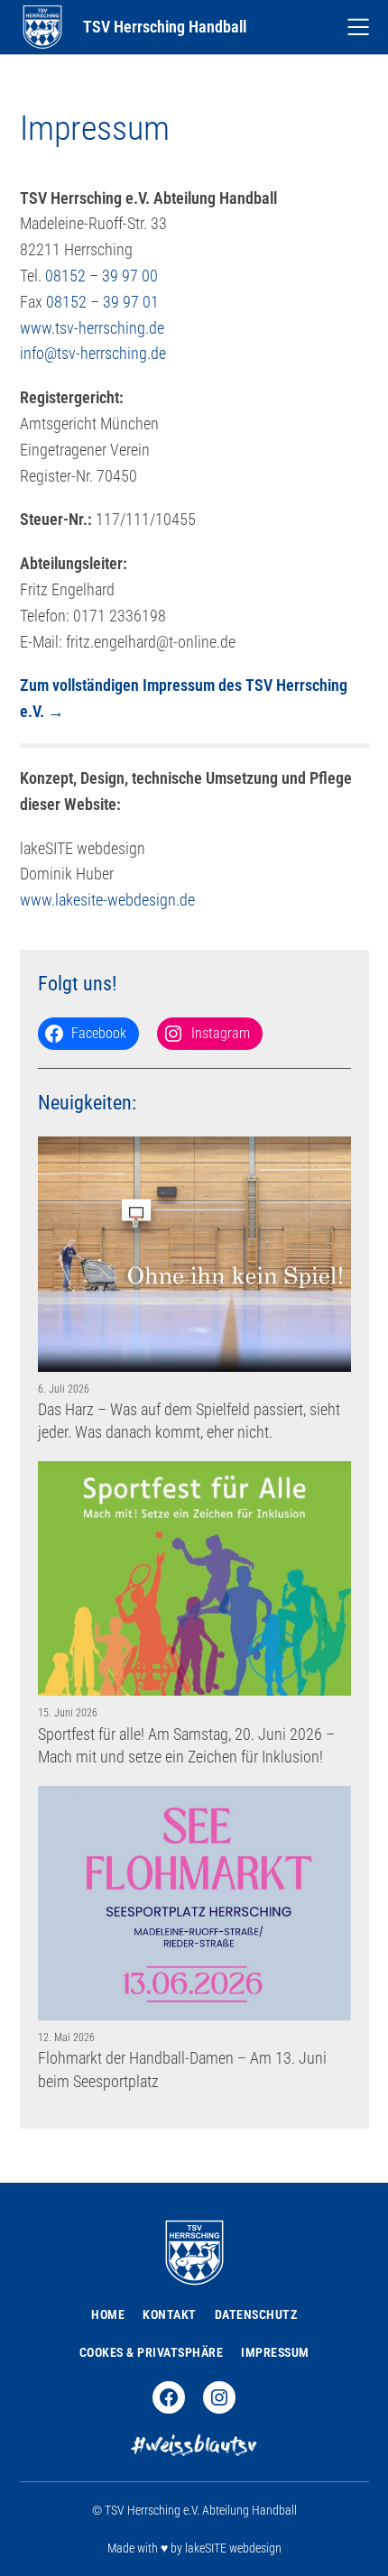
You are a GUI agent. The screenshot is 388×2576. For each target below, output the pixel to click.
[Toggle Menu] (358, 27)
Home (108, 2314)
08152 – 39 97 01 (102, 302)
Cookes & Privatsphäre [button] (152, 2352)
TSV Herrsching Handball (165, 27)
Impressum (275, 2352)
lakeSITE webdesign (233, 2548)
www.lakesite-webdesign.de (107, 900)
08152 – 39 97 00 (102, 276)
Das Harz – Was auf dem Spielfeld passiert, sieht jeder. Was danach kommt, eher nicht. (189, 1421)
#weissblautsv (194, 2447)
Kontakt (170, 2314)
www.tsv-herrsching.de (92, 328)
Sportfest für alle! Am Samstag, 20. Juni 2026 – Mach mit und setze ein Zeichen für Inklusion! (186, 1745)
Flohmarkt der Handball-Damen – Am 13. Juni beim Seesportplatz (182, 2069)
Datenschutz (256, 2314)
